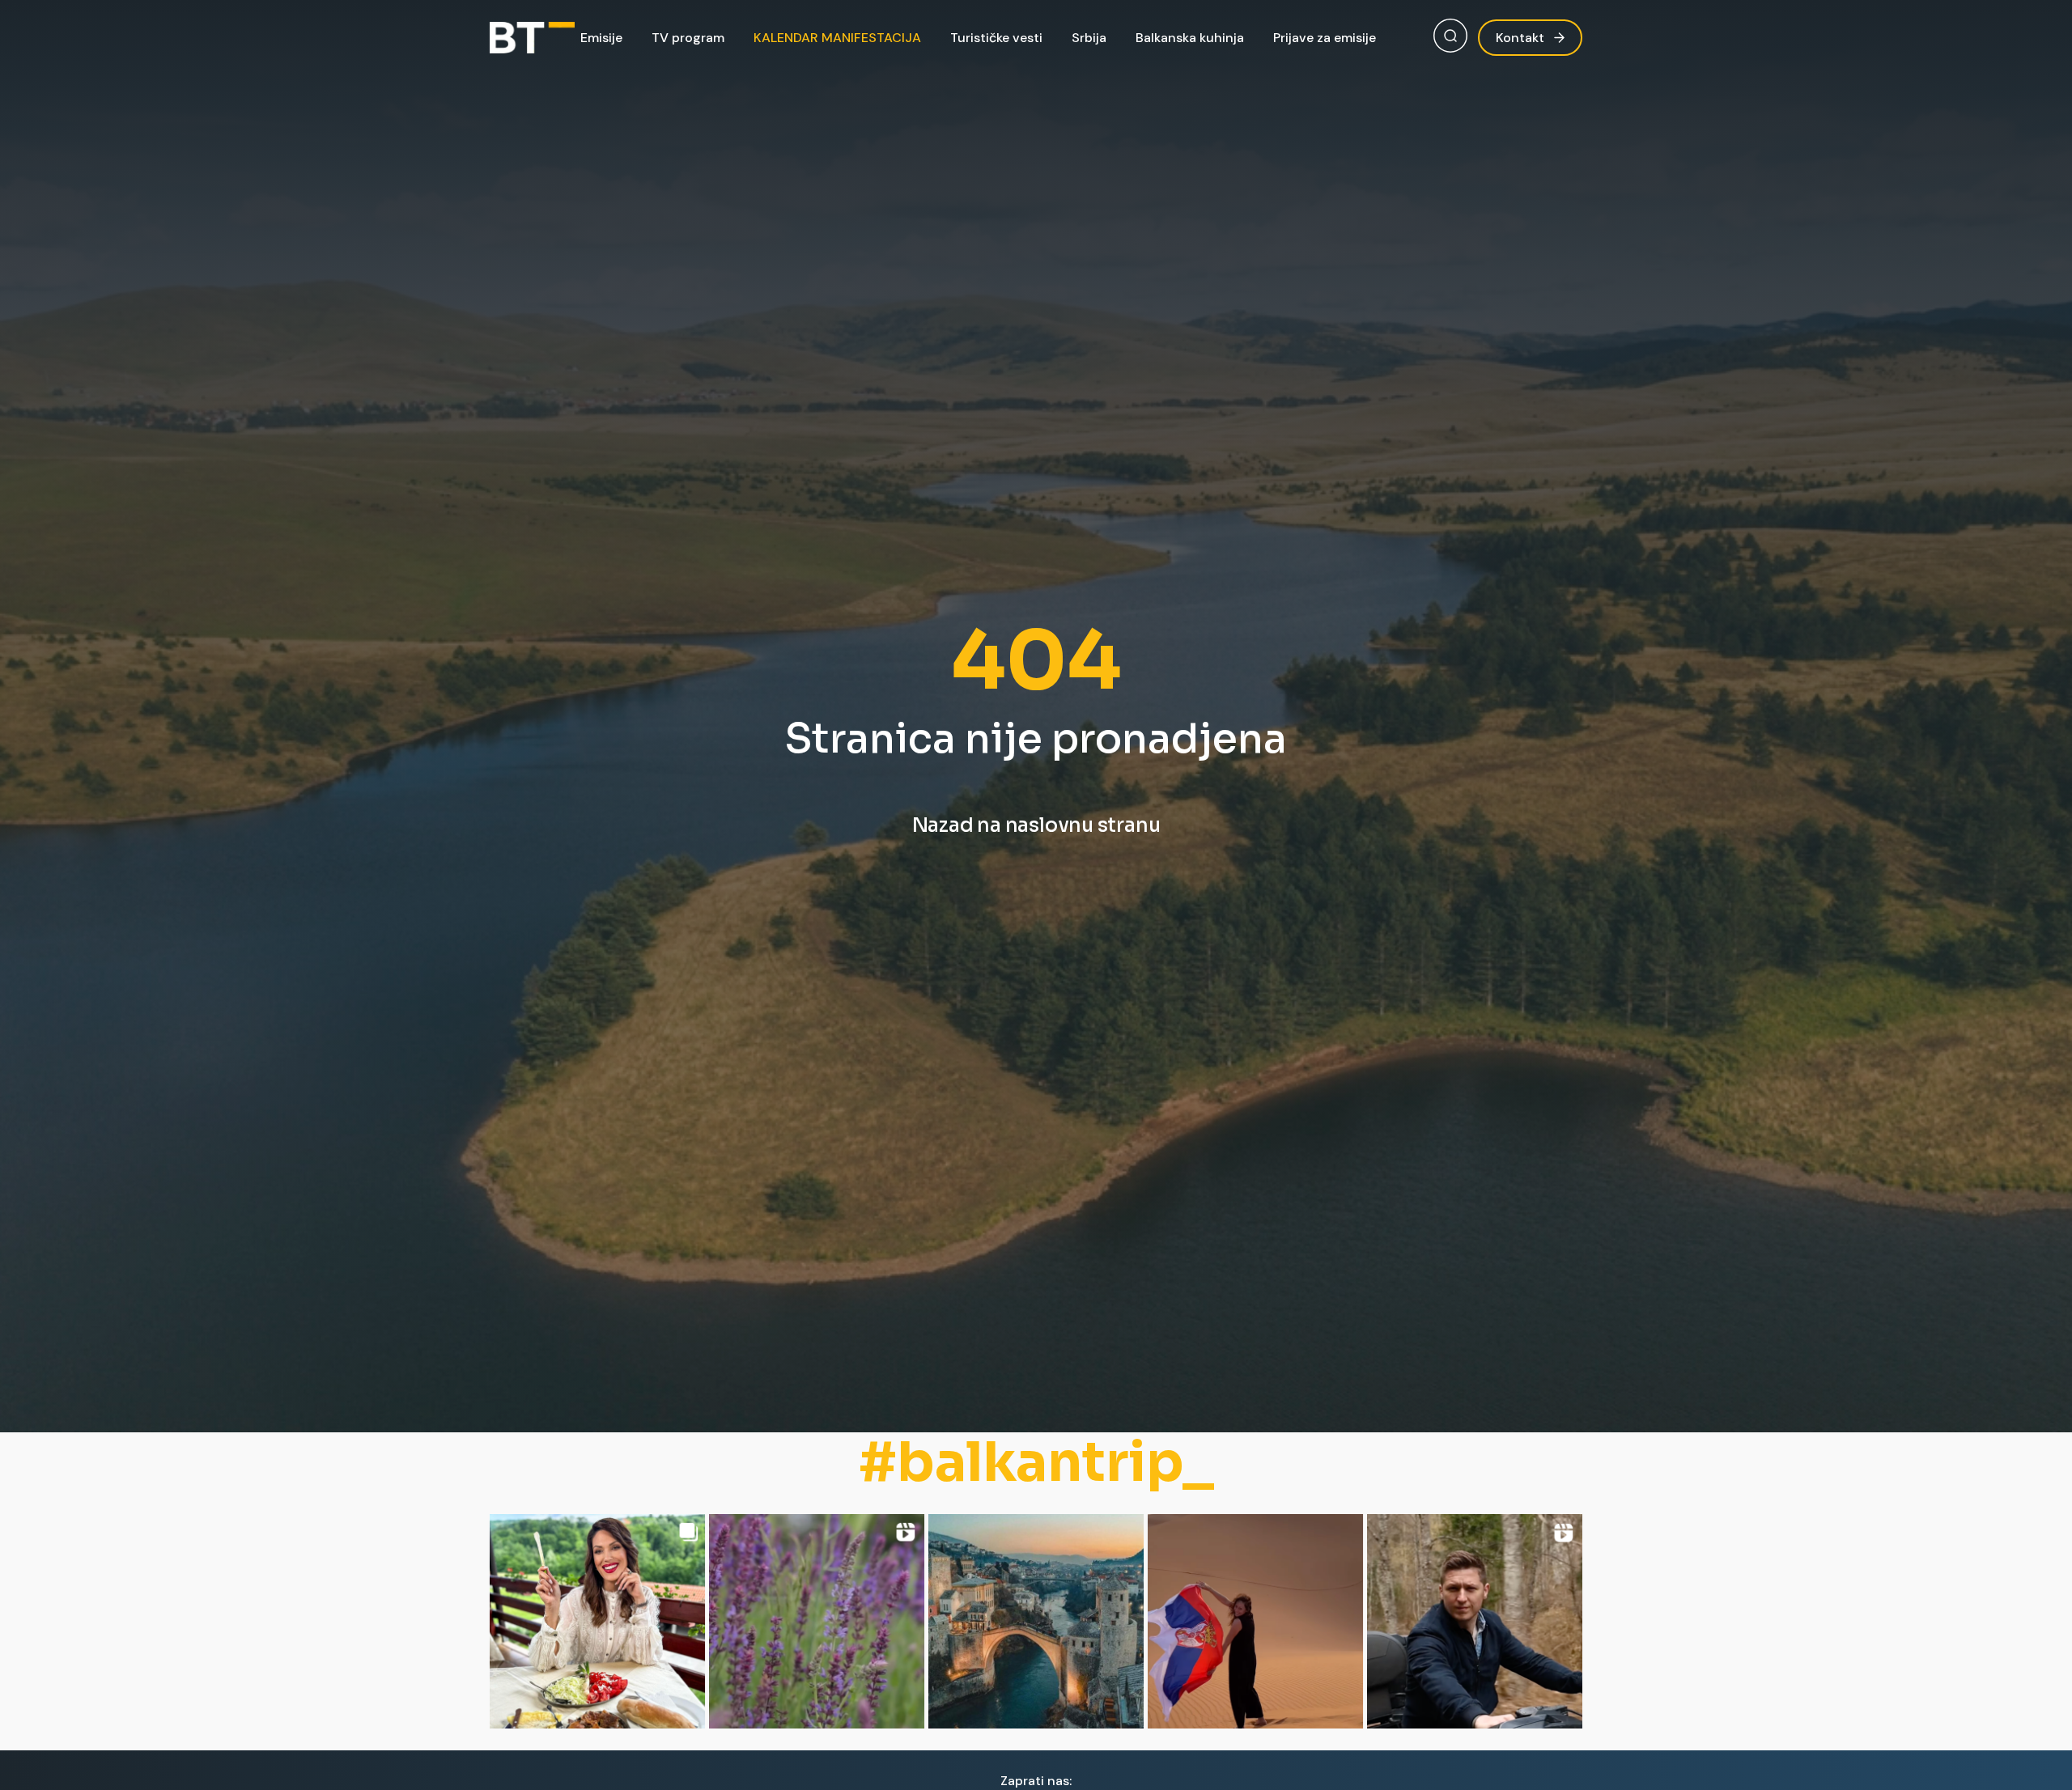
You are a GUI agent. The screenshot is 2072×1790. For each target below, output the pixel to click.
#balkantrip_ (1036, 1463)
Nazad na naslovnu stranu (1036, 825)
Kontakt (1520, 38)
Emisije (601, 38)
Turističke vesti (996, 38)
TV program (688, 38)
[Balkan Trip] (532, 38)
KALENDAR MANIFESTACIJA (837, 38)
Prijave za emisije (1325, 38)
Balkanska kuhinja (1190, 38)
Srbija (1089, 38)
